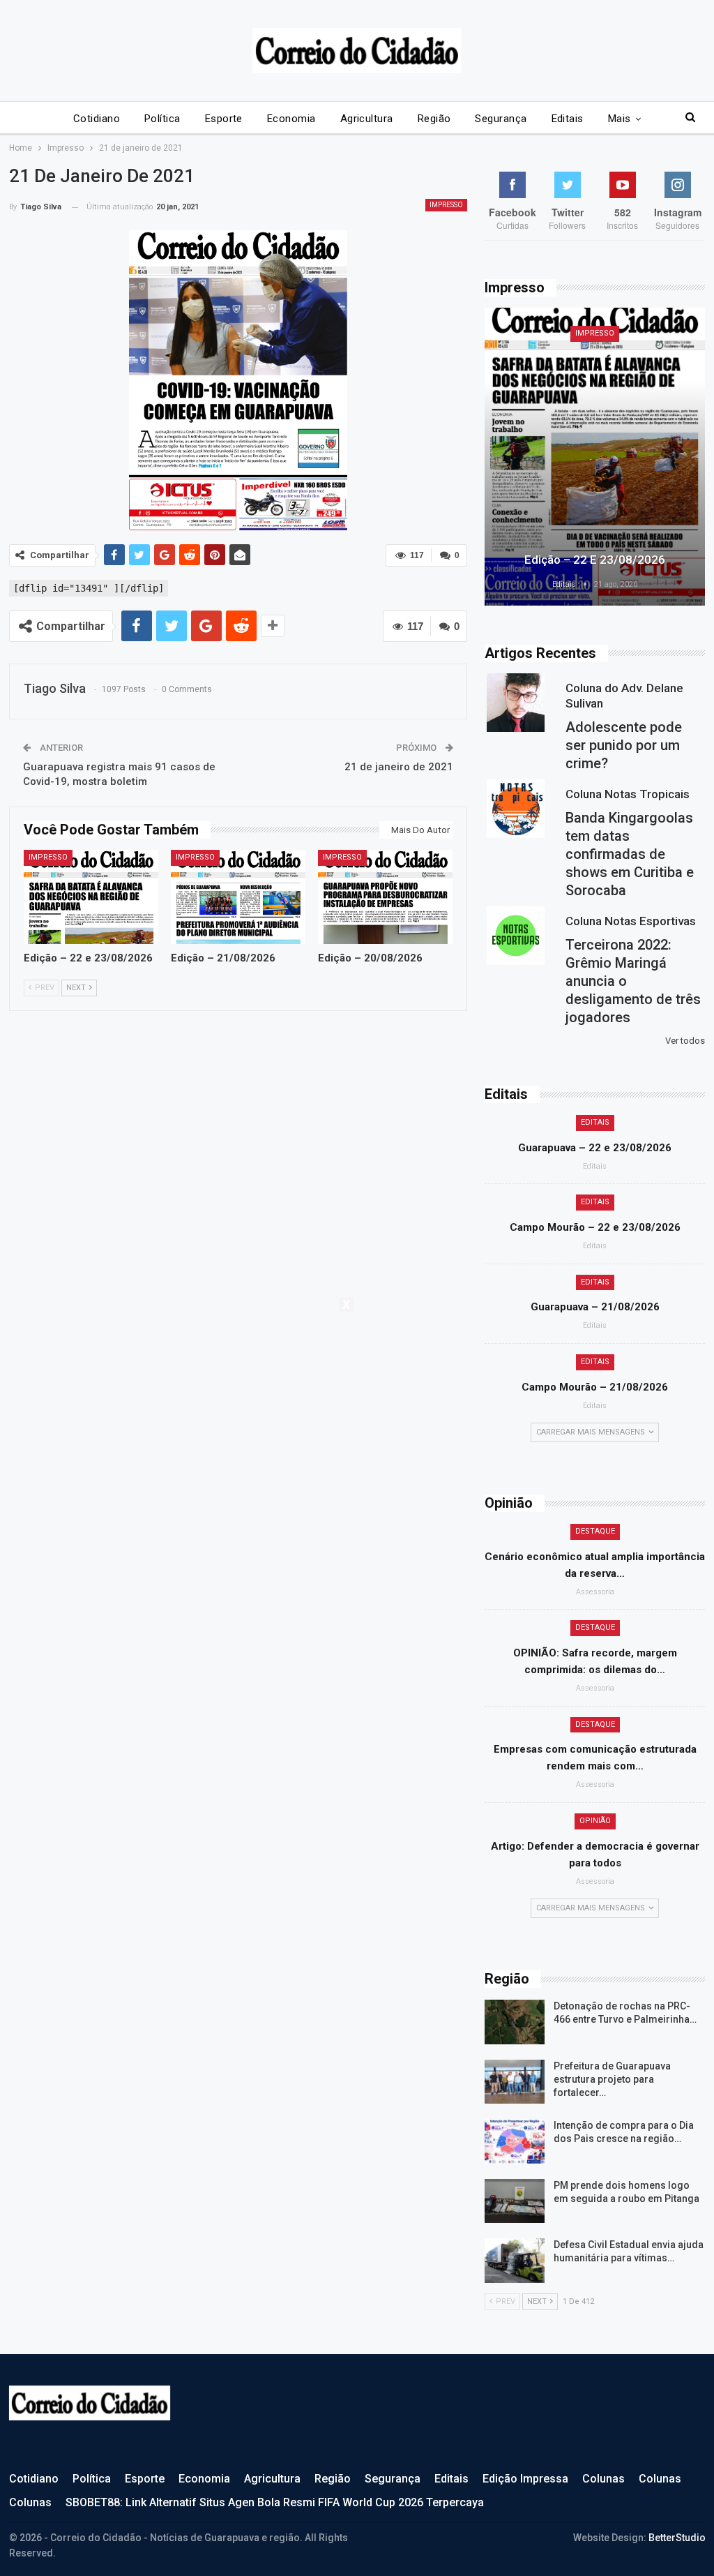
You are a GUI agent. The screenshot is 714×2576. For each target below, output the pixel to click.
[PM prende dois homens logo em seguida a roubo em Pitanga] (515, 2201)
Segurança (501, 119)
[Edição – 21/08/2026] (238, 897)
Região (434, 119)
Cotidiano (97, 119)
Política (162, 119)
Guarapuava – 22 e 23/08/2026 (595, 1148)
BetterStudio (677, 2538)
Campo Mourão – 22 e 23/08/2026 (595, 1227)
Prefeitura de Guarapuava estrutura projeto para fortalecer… (612, 2079)
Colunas (603, 2479)
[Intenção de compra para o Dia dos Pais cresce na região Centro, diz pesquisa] (515, 2141)
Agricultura (367, 119)
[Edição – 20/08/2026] (385, 897)
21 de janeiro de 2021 (399, 767)
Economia (291, 119)
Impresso (446, 205)
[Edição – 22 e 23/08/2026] (91, 897)
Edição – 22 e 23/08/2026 (595, 560)
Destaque (595, 1531)
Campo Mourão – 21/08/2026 (595, 1387)
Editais (568, 119)
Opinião (595, 1821)
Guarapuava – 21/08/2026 (595, 1307)
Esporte (224, 119)
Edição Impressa (525, 2479)
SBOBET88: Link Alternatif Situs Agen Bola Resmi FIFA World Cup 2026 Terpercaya (275, 2502)
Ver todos (685, 1041)
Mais (620, 119)
